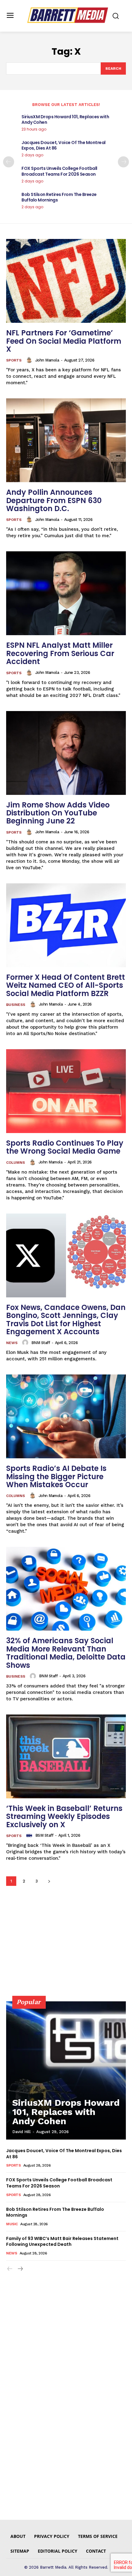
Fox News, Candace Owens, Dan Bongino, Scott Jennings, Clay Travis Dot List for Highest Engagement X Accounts (66, 1319)
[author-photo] (30, 360)
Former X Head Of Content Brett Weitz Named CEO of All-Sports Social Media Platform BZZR (66, 985)
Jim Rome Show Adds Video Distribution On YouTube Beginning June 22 (58, 813)
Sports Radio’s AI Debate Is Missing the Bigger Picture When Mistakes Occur (56, 1476)
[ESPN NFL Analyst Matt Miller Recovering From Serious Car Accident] (66, 593)
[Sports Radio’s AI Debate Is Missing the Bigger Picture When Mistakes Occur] (66, 1416)
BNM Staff (41, 1343)
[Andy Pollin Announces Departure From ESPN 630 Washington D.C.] (66, 440)
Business (16, 1005)
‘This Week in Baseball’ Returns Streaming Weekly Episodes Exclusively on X (64, 1816)
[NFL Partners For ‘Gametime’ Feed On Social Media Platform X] (66, 281)
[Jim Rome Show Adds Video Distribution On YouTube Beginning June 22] (66, 753)
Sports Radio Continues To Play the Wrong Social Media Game (65, 1147)
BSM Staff (44, 1835)
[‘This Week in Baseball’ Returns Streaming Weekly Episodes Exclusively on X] (66, 1756)
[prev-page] (9, 162)
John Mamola (47, 360)
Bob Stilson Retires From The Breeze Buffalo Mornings (59, 197)
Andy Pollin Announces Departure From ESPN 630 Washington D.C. (54, 500)
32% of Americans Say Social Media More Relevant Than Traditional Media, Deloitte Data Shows (66, 1653)
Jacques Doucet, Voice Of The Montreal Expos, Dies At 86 (64, 145)
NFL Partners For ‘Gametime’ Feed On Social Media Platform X (64, 341)
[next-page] (123, 162)
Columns (16, 1163)
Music (12, 2224)
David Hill (21, 2132)
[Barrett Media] (68, 15)
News (12, 1343)
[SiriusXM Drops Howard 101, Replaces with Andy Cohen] (66, 2070)
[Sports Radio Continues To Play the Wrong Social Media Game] (66, 1091)
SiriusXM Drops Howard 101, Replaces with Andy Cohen (65, 119)
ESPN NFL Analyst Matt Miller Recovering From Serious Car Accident (60, 653)
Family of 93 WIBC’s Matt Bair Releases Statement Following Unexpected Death (62, 2242)
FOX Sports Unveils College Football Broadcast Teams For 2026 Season (59, 171)
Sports (14, 360)
